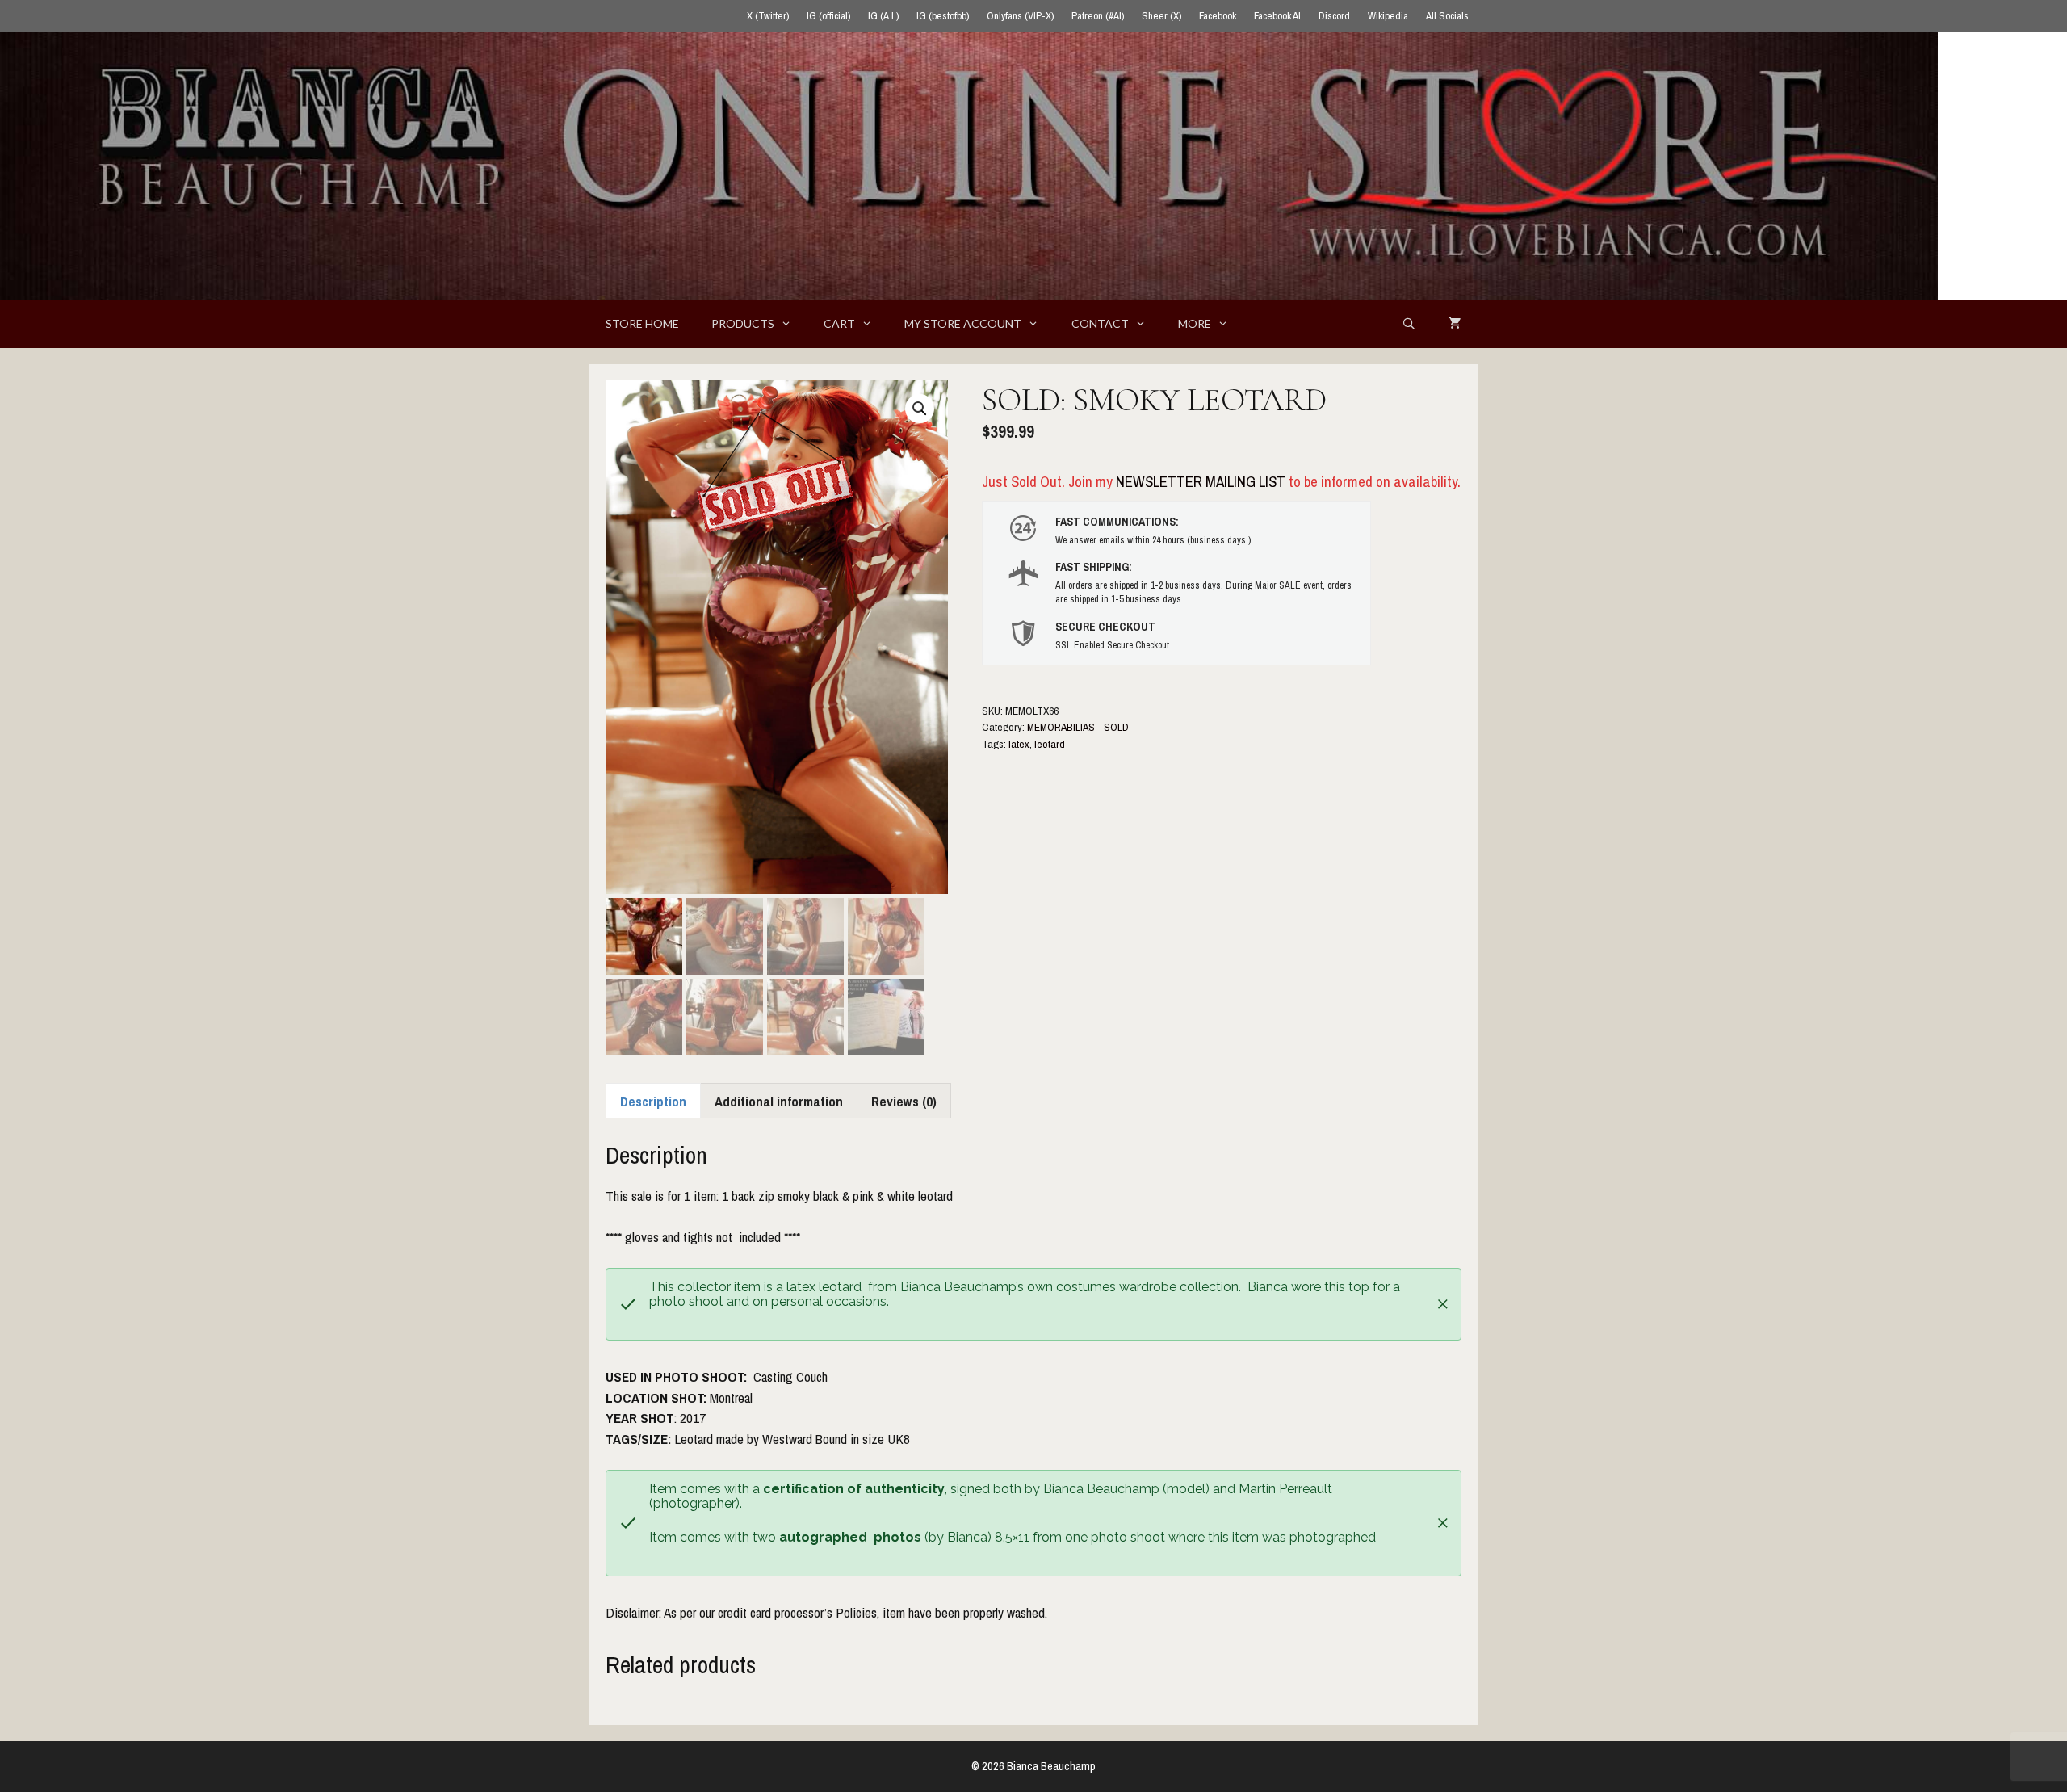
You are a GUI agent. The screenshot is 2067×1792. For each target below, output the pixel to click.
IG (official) (828, 16)
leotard (1050, 744)
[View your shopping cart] (1455, 324)
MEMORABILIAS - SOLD (1078, 727)
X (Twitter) (768, 16)
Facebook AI (1277, 16)
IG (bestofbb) (943, 16)
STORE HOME (642, 323)
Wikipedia (1388, 16)
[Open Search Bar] (1409, 324)
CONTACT (1100, 323)
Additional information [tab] (779, 1101)
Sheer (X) (1161, 16)
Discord (1334, 16)
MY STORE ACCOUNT (963, 323)
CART (839, 323)
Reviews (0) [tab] (904, 1101)
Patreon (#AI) (1098, 16)
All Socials (1447, 16)
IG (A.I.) (883, 16)
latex (1019, 744)
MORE (1195, 323)
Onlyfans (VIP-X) (1020, 16)
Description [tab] (653, 1101)
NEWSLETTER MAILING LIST (1201, 481)
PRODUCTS (743, 323)
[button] (920, 409)
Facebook (1218, 16)
